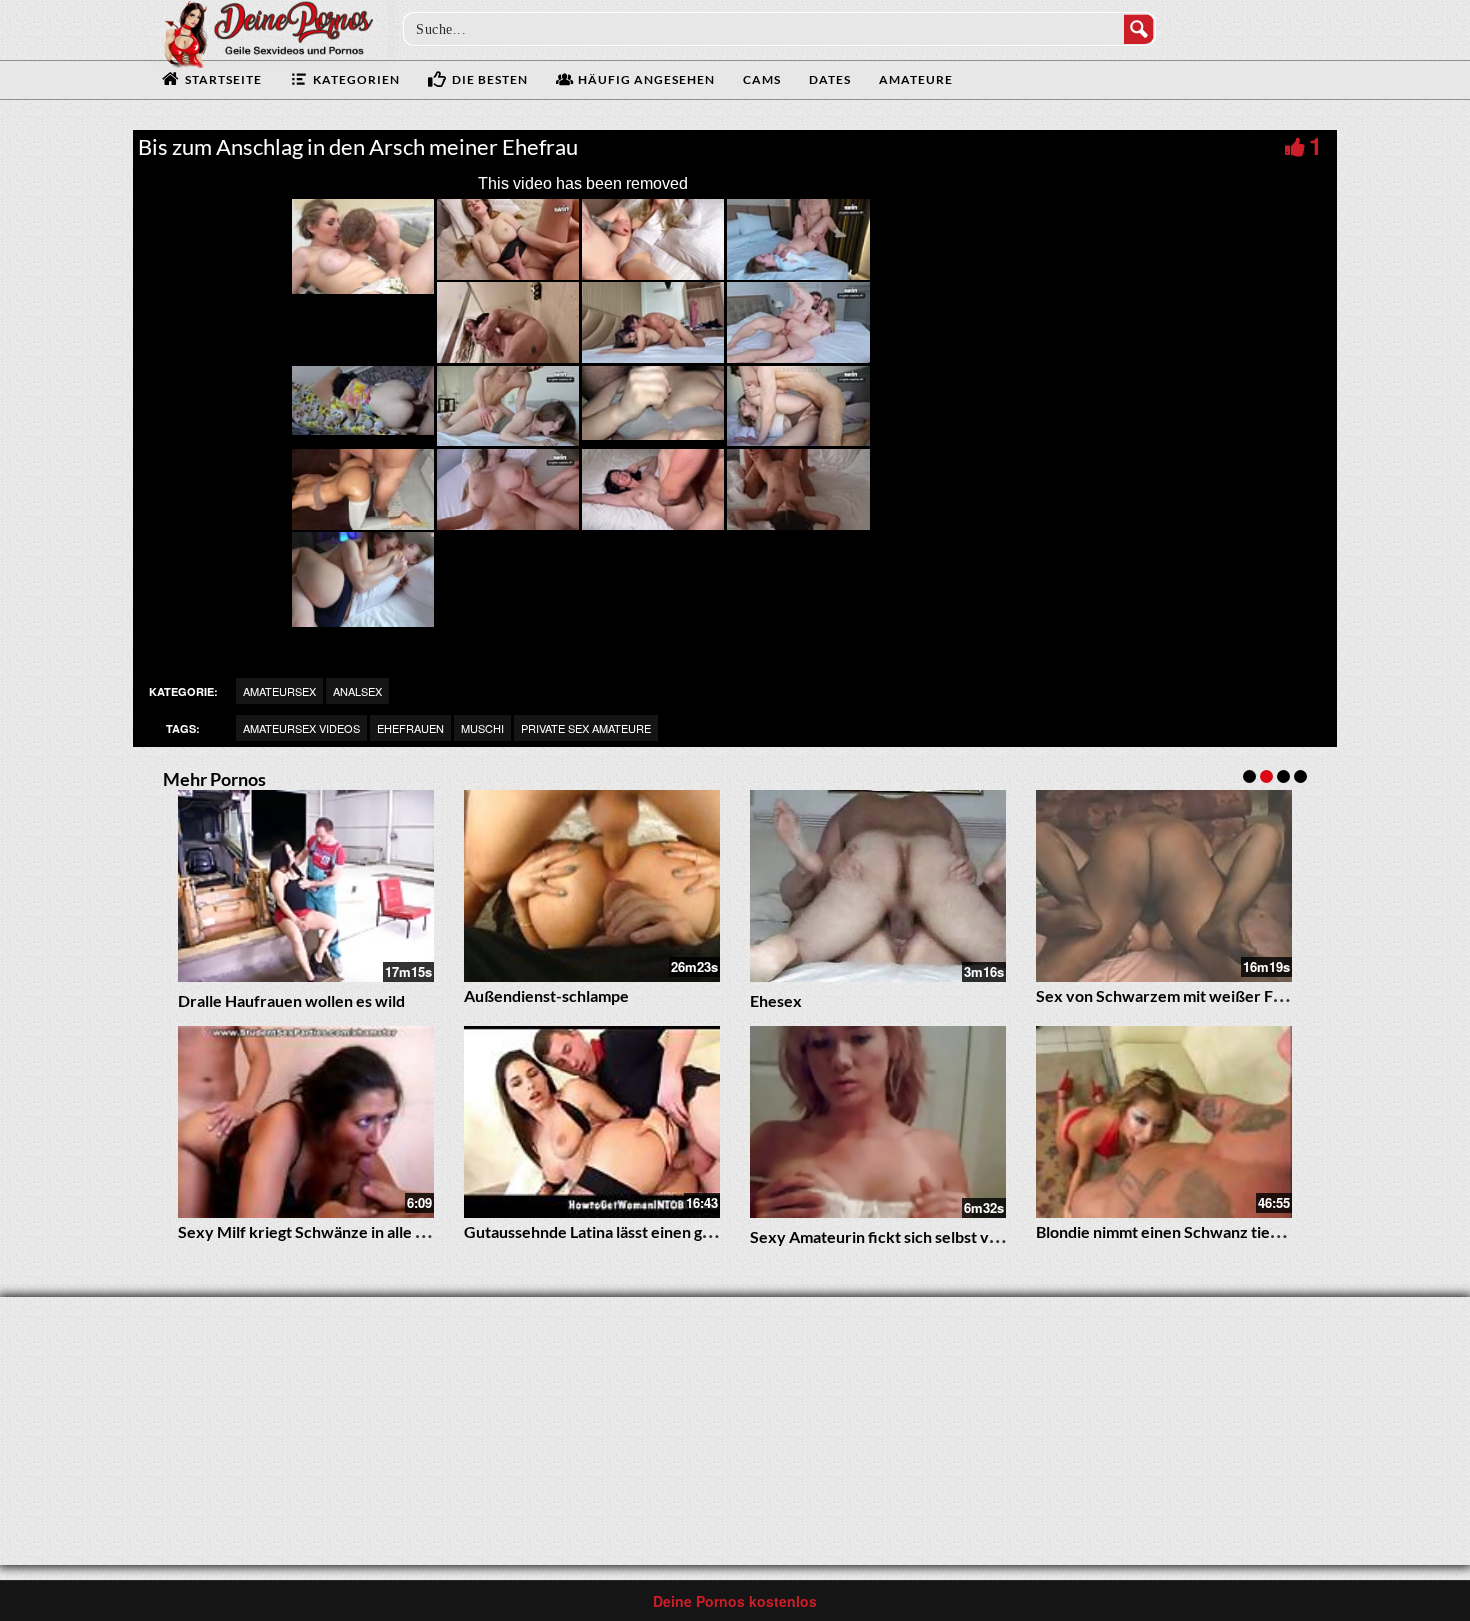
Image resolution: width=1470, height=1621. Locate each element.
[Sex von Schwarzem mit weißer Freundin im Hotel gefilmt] (1164, 886)
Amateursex (279, 691)
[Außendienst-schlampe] (592, 886)
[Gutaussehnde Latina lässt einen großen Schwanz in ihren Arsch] (592, 1122)
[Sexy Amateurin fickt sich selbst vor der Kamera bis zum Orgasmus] (878, 1122)
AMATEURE (916, 79)
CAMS (762, 79)
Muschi (482, 728)
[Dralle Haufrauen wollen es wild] (306, 886)
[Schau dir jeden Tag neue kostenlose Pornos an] (268, 32)
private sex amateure (586, 728)
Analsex (357, 691)
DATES (830, 79)
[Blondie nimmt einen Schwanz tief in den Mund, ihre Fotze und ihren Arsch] (1164, 1122)
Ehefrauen (410, 728)
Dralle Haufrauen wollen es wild (291, 1000)
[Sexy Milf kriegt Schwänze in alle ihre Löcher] (306, 1122)
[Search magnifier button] (1139, 29)
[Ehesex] (878, 886)
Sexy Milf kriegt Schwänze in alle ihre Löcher (337, 1231)
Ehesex (776, 1000)
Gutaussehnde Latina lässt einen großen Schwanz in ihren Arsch (689, 1231)
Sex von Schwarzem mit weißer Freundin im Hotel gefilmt (1240, 995)
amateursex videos (301, 728)
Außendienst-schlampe (546, 995)
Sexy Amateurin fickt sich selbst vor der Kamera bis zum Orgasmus (986, 1236)
